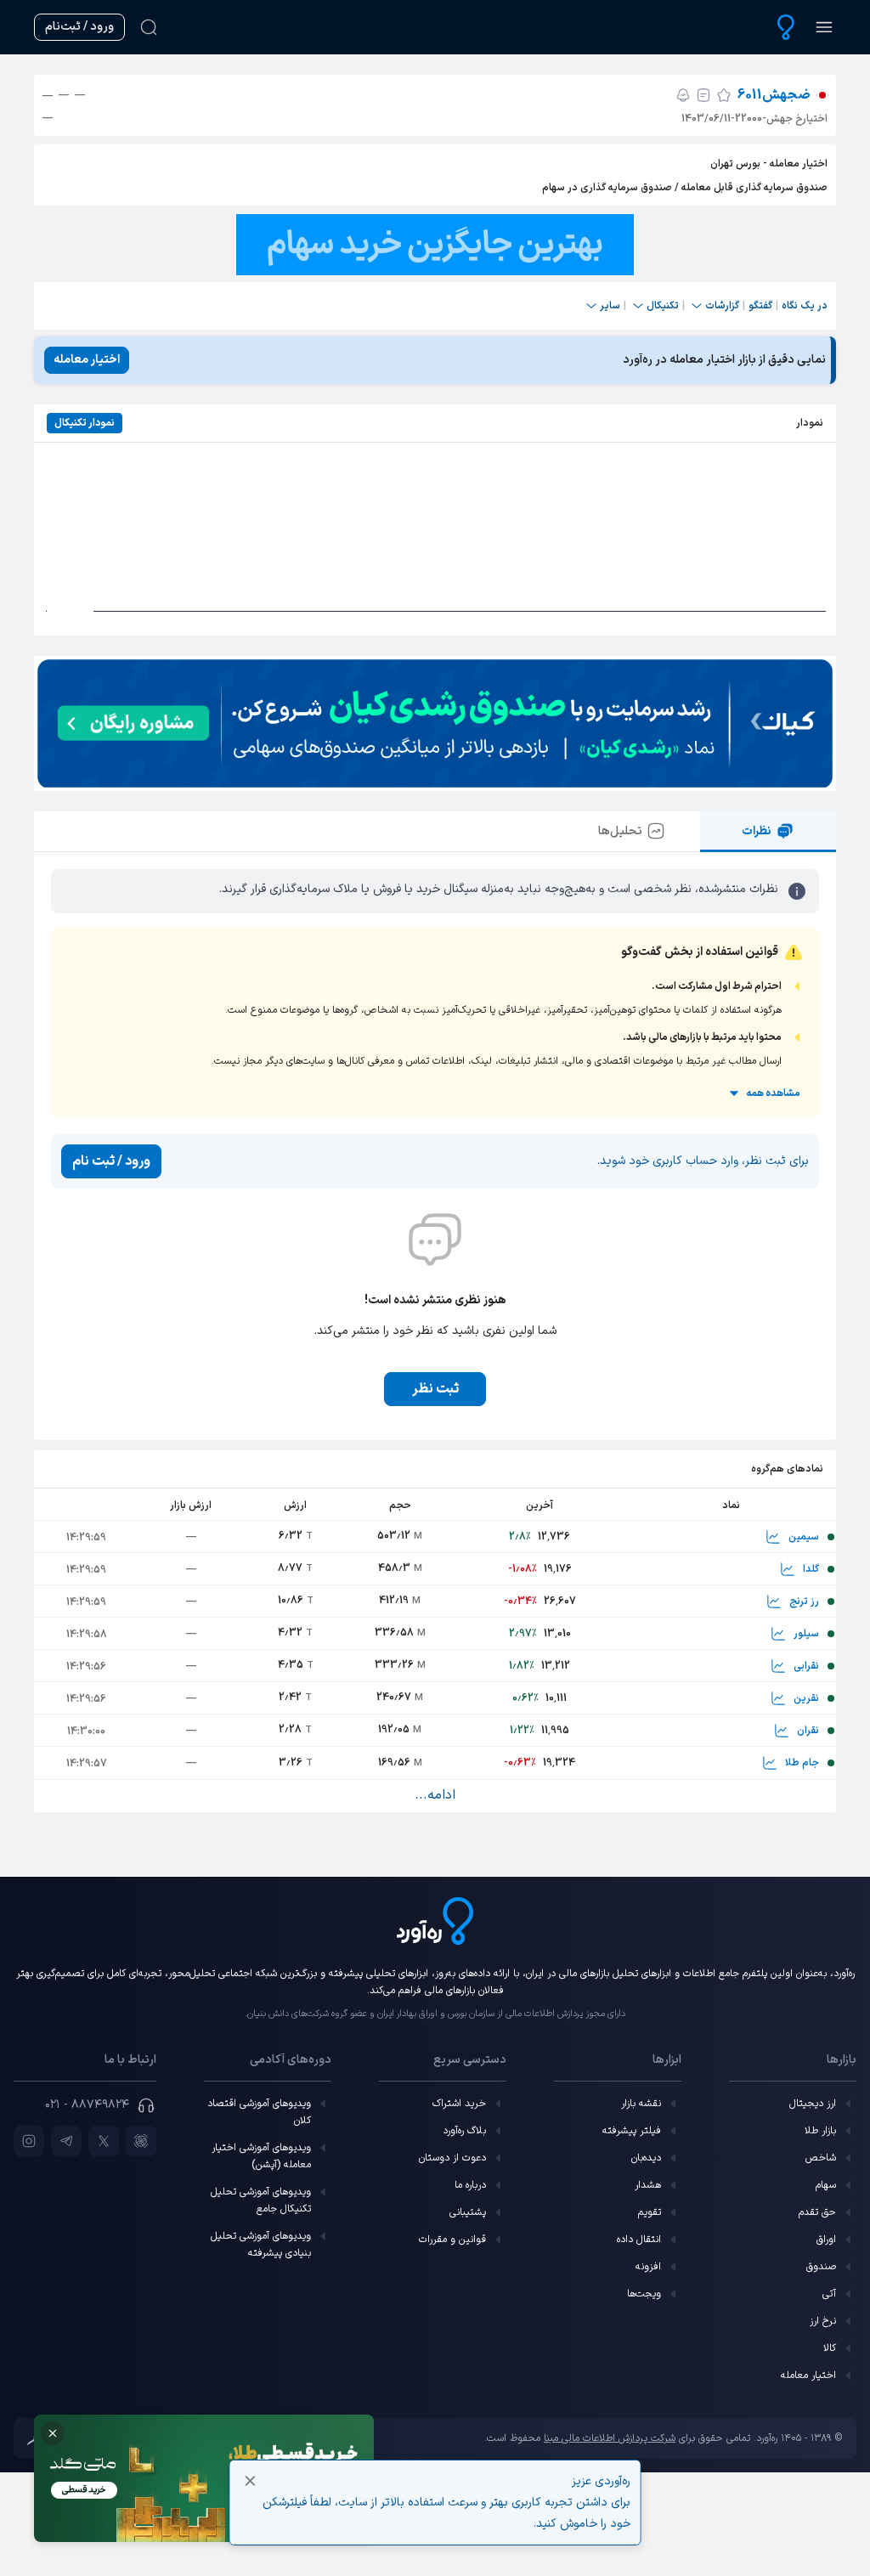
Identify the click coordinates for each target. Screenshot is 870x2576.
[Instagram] (29, 2141)
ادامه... (435, 1795)
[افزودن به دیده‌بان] (724, 95)
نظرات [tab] (757, 831)
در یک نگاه (805, 306)
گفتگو (760, 306)
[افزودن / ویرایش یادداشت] (703, 95)
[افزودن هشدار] (683, 95)
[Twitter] (104, 2141)
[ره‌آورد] (786, 27)
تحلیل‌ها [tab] (620, 831)
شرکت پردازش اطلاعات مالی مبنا (610, 2438)
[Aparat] (141, 2141)
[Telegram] (66, 2141)
